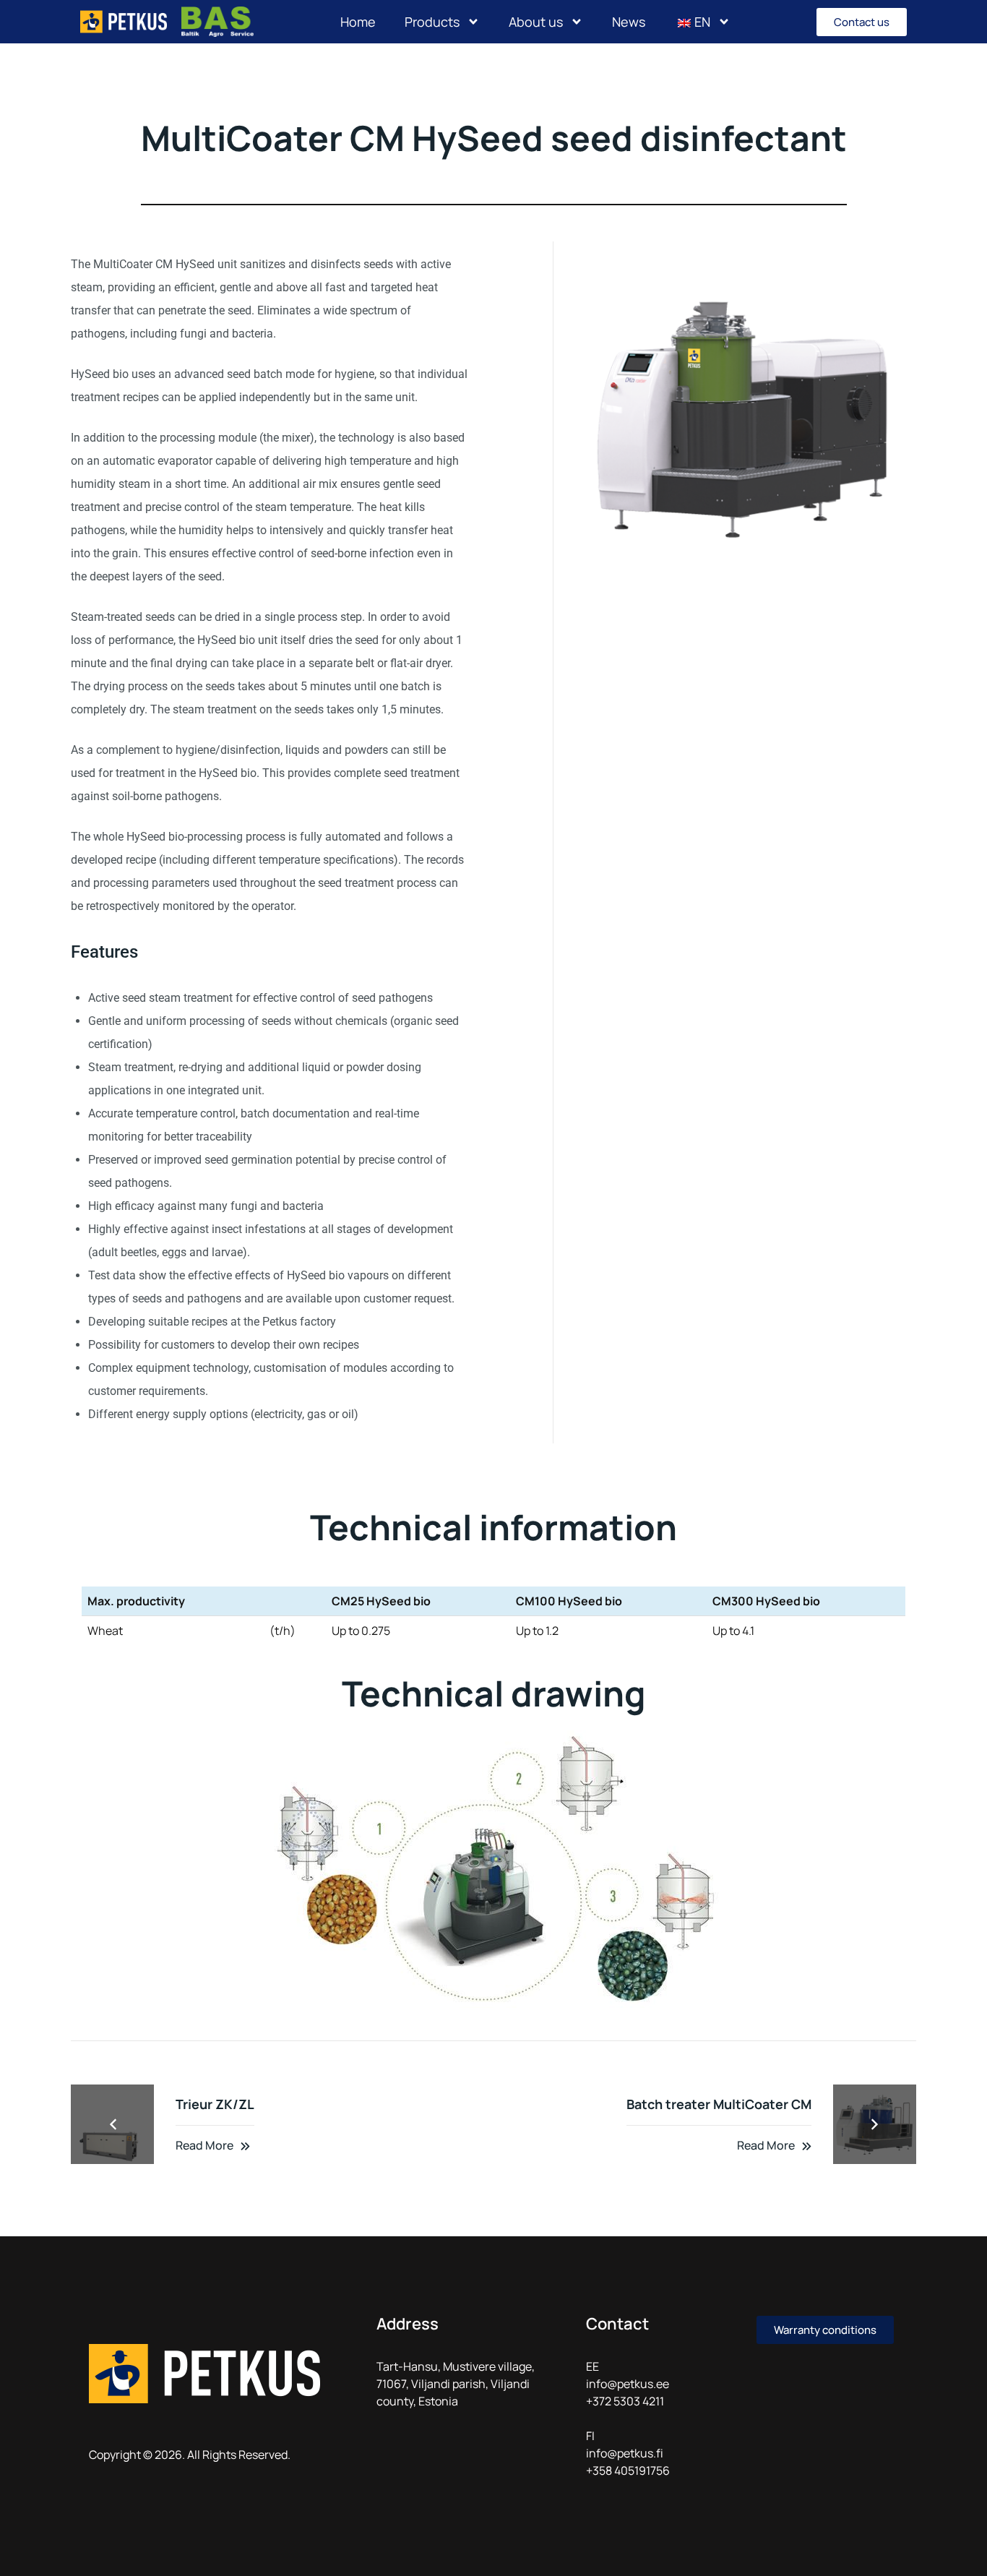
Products (432, 22)
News (629, 22)
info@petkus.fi (625, 2453)
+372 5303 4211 (625, 2401)
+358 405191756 (628, 2470)
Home (358, 22)
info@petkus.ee (628, 2384)
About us (536, 22)
